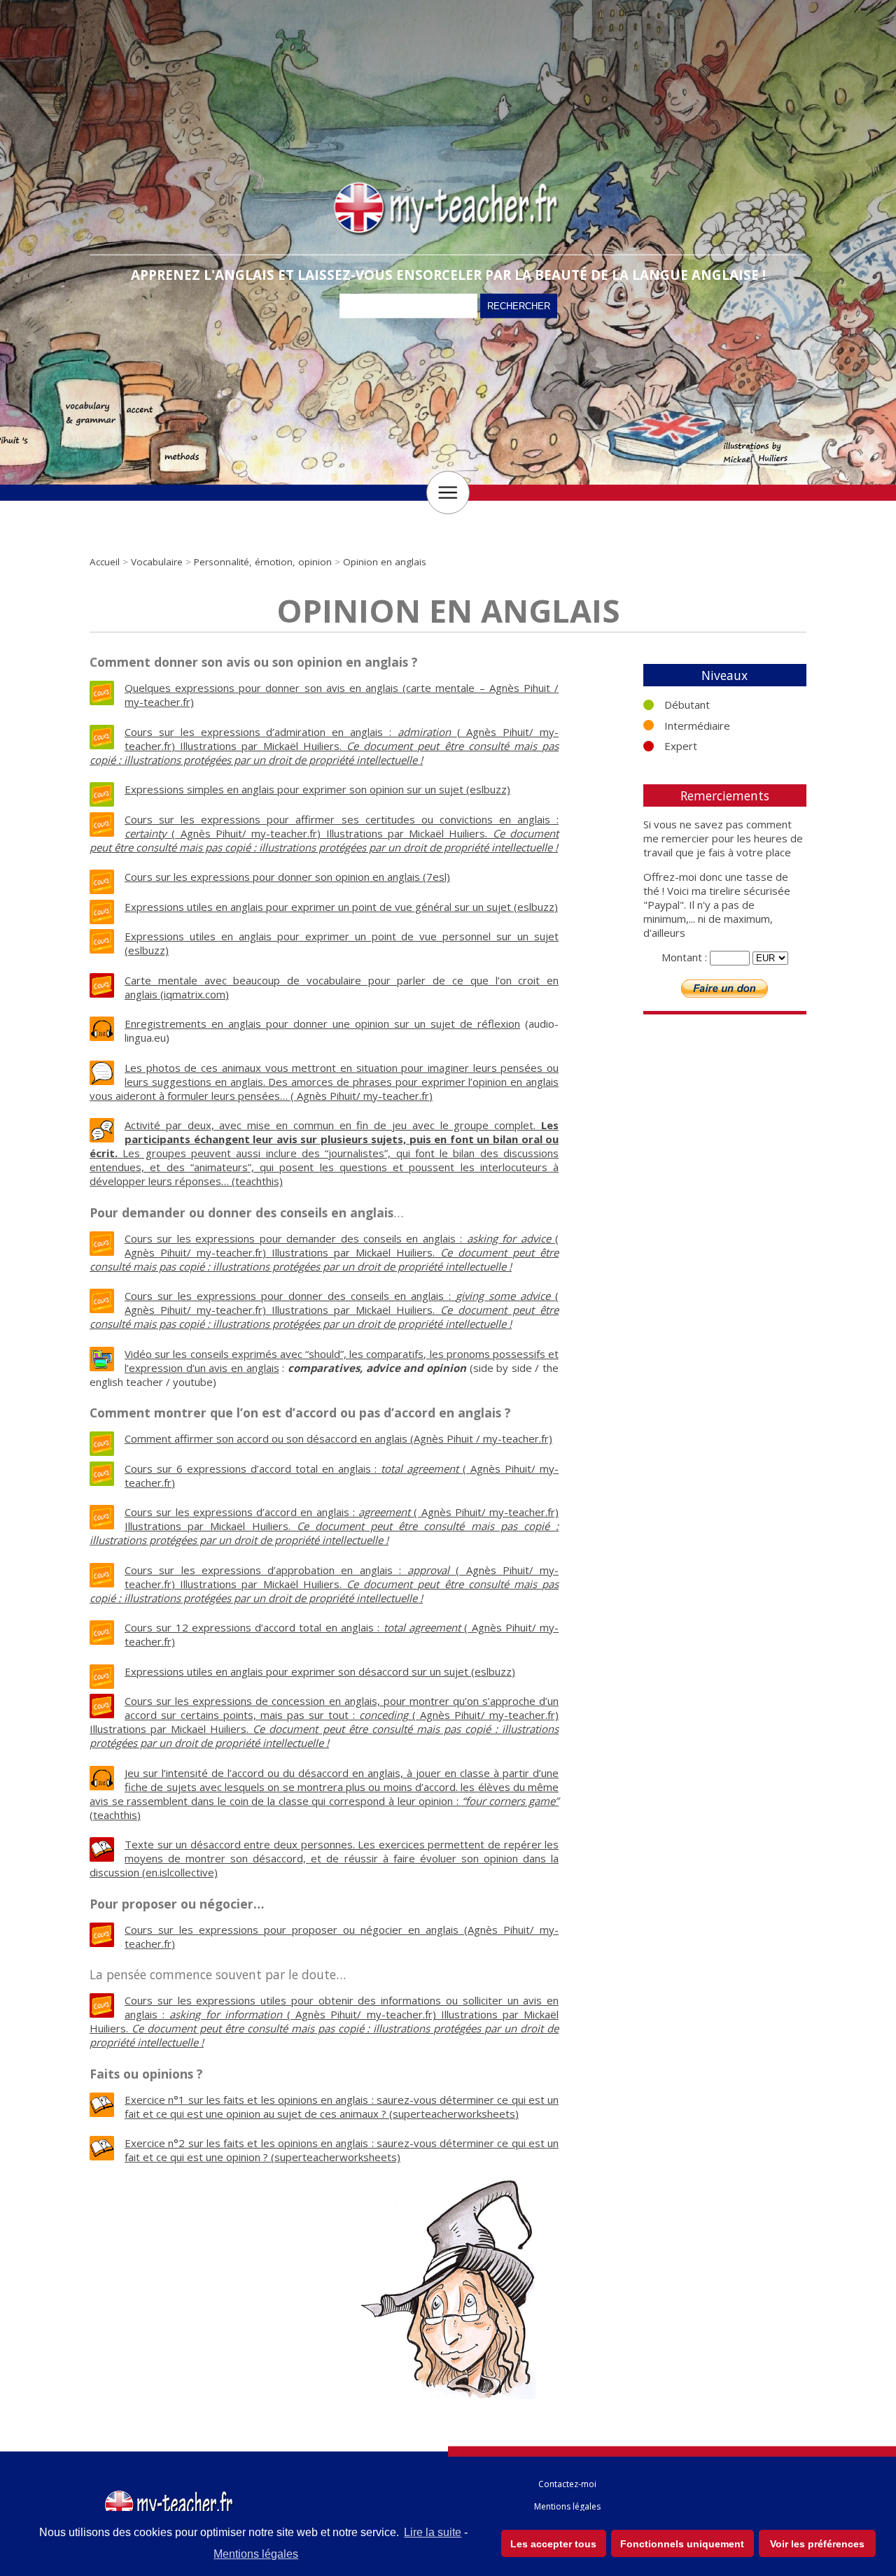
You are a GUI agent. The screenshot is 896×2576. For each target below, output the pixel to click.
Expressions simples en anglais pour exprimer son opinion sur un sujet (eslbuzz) (317, 789)
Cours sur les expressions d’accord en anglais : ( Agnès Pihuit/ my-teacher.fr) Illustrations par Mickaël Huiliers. (324, 1526)
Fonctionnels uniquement (682, 2544)
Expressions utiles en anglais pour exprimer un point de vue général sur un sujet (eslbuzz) (341, 907)
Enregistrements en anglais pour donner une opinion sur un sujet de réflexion (322, 1024)
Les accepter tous (553, 2544)
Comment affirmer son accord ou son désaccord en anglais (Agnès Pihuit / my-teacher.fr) (338, 1438)
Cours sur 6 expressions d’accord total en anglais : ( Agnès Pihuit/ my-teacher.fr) (342, 1475)
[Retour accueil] (170, 2493)
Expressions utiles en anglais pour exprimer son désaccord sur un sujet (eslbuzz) (320, 1671)
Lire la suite (433, 2532)
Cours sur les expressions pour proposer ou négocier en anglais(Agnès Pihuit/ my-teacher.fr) (342, 1937)
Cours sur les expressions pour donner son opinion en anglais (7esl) (287, 877)
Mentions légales (256, 2554)
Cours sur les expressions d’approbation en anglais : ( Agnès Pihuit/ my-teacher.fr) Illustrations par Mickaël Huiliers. (324, 1584)
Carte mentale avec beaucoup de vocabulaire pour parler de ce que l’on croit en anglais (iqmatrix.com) (342, 987)
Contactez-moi (567, 2484)
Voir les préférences (817, 2544)
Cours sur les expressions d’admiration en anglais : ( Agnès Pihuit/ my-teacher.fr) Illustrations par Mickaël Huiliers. (324, 746)
